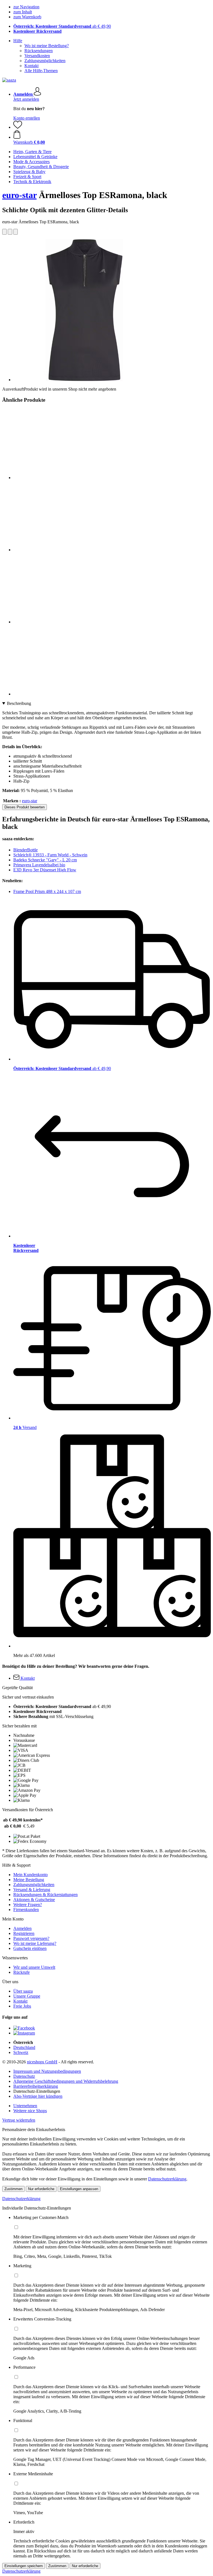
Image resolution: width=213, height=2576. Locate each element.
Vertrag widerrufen (19, 2120)
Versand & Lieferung (32, 1890)
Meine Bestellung (29, 1880)
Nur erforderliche (41, 2189)
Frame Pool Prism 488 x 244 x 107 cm (47, 891)
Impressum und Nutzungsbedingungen (47, 2071)
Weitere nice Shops (30, 2111)
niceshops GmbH (42, 2062)
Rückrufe (21, 1972)
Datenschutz (24, 2076)
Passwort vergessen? (31, 1938)
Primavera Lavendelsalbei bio (39, 865)
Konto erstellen (27, 118)
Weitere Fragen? (28, 1905)
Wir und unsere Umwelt (34, 1967)
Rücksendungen (39, 51)
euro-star (19, 195)
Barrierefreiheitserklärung (36, 2086)
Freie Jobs (22, 2006)
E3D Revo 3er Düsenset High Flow (45, 870)
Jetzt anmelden (26, 99)
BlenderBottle (26, 850)
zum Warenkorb (27, 17)
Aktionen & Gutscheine (34, 1900)
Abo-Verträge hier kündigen (38, 2096)
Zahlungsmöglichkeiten (45, 61)
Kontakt (31, 66)
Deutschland (24, 2047)
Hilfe (18, 41)
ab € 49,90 (62, 26)
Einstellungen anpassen (79, 2189)
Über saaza (23, 1991)
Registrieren (24, 1933)
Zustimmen (13, 2189)
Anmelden (22, 1928)
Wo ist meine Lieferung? (35, 1943)
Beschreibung (19, 703)
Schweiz (21, 2052)
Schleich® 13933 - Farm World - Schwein (50, 855)
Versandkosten (37, 56)
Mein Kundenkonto (31, 1875)
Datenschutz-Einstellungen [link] (37, 2091)
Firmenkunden (26, 1910)
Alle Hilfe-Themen (41, 71)
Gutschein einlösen (30, 1948)
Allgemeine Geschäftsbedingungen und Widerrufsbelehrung (66, 2081)
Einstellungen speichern (24, 2566)
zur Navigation (26, 7)
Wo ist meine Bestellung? (47, 46)
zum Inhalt (23, 12)
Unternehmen (25, 2106)
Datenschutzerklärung (167, 2179)
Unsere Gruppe (27, 1996)
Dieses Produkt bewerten (25, 807)
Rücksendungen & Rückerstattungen (45, 1895)
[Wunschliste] (18, 127)
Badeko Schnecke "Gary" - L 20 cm (45, 860)
